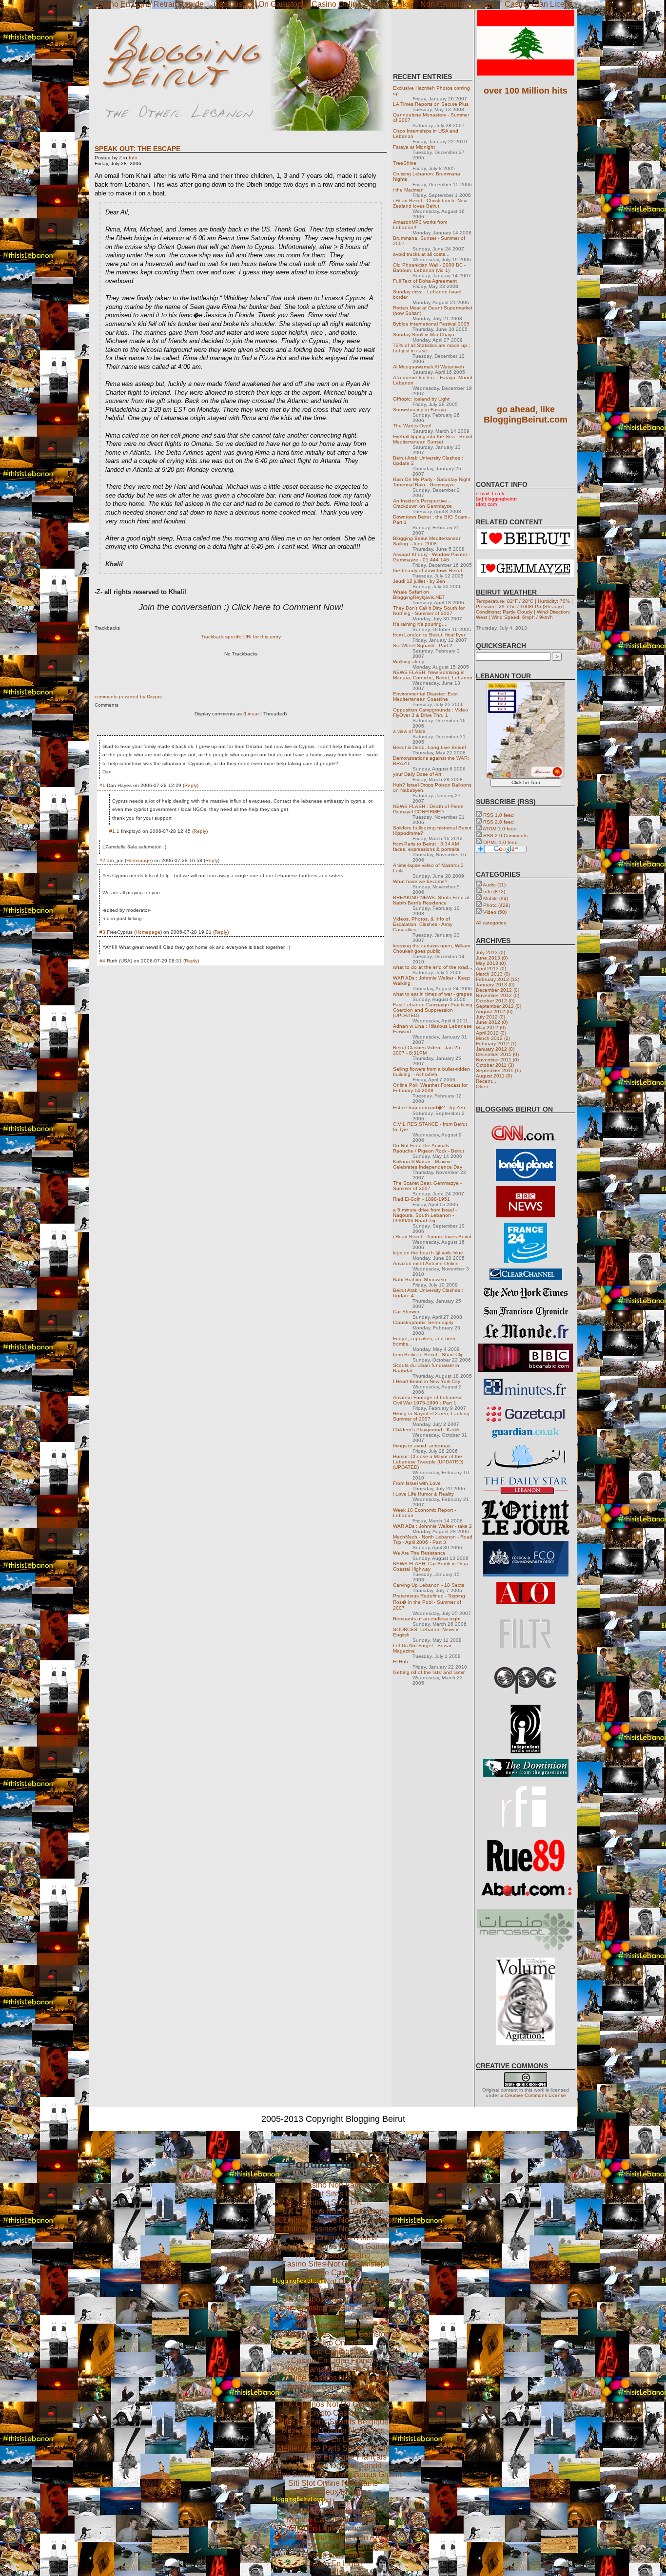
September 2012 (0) (499, 1006)
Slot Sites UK (333, 2194)
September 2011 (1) (498, 1070)
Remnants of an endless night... (429, 1619)
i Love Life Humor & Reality (423, 1494)
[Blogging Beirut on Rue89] (526, 1870)
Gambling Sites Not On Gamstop (333, 2334)
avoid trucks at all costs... (421, 254)
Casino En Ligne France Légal (333, 2528)
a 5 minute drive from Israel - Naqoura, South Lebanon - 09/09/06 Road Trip (425, 1215)
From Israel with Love (417, 1483)
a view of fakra (409, 731)
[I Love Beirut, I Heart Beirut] (526, 547)
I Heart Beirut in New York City (427, 1381)
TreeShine (405, 163)
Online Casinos (333, 2273)
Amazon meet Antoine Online (426, 1263)
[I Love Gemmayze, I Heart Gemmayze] (526, 575)
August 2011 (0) (494, 1076)
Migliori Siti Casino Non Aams (333, 2431)
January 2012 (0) (495, 1049)
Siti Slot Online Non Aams (333, 2483)
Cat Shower (406, 1312)
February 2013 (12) (498, 979)
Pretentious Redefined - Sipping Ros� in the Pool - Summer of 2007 (429, 1602)
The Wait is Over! (412, 426)
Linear (252, 714)
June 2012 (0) (492, 1022)
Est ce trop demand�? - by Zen (429, 1107)
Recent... (486, 1081)
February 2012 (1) (496, 1044)
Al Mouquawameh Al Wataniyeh (429, 367)
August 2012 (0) (494, 1011)
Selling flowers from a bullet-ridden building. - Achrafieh (431, 1072)
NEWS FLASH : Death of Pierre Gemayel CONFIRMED (428, 809)
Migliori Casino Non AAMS (333, 2520)
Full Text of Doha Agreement (425, 281)
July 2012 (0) (490, 1017)
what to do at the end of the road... (433, 967)
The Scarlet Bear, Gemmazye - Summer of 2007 (427, 1186)
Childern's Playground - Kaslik (426, 1430)
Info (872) (494, 892)
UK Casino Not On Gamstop (333, 2281)
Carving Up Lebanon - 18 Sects (429, 1585)
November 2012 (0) (498, 995)
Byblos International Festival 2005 (431, 324)
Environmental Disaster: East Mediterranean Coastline (425, 696)
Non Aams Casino (333, 2395)
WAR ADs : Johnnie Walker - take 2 (432, 1526)
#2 (102, 860)
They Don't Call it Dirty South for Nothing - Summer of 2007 (429, 611)
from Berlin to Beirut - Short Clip (428, 1355)
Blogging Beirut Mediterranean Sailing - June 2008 (427, 541)
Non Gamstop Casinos (333, 2325)
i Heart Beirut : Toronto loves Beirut (432, 1237)
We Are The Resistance (419, 1553)
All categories (491, 923)
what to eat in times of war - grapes (432, 994)
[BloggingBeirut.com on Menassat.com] (526, 1951)
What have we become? (420, 881)
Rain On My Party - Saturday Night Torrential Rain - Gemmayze (432, 482)
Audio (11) (494, 885)
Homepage (139, 860)
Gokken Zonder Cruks (333, 2316)
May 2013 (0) (491, 963)
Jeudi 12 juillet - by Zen (419, 581)
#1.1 (114, 831)
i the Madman (408, 190)
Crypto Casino (333, 2413)
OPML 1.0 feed (500, 842)
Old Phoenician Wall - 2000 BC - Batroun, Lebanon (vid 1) (429, 268)
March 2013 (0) (493, 974)
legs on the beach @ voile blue (428, 1253)
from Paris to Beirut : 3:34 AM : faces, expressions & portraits (427, 846)
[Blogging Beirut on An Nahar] (526, 1468)
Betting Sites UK (333, 2202)
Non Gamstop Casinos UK (333, 2290)
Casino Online (333, 2343)
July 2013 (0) (490, 952)
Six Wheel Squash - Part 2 (423, 645)
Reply (191, 785)
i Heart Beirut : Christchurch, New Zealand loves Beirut (430, 203)
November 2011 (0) (497, 1060)
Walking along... (411, 662)
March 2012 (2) (493, 1038)
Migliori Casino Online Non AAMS (333, 2537)
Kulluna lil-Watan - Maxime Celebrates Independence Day (428, 1164)
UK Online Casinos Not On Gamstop (333, 2220)
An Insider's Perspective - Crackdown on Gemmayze (422, 503)
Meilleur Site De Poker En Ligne (333, 2546)
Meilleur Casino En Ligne (333, 2511)
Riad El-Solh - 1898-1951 (421, 1199)
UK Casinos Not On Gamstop (333, 2211)
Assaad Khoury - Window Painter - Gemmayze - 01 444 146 (431, 557)
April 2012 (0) (491, 1033)
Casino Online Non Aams (333, 2238)
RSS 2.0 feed (499, 822)
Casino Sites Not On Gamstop (333, 2264)
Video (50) (495, 912)
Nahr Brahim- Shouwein (420, 1279)
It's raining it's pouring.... (420, 624)
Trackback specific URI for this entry (241, 637)
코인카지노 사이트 (333, 2501)
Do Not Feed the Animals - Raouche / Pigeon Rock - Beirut (429, 1148)
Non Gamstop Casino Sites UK (333, 2308)
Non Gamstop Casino (333, 2255)
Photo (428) (497, 905)
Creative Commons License (535, 2095)
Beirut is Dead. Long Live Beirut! (430, 747)
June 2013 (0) (492, 958)
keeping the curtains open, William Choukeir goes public (431, 948)
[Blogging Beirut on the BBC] (526, 1216)
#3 (102, 932)
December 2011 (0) (497, 1054)
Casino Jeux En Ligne (333, 2492)
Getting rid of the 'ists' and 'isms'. (430, 1672)
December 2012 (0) (498, 990)
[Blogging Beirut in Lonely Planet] (526, 1179)
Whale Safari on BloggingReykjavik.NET (419, 595)
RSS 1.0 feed (499, 815)
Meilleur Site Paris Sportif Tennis (333, 2448)
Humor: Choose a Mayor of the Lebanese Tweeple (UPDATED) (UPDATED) (428, 1462)
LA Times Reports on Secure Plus (431, 104)
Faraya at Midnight (414, 147)
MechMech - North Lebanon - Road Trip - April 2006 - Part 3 (433, 1539)
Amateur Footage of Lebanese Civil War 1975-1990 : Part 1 (428, 1400)
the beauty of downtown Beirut (428, 570)
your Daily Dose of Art (417, 774)
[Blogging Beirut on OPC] (526, 1698)
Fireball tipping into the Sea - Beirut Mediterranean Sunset (433, 439)
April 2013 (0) (491, 969)
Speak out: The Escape (137, 149)
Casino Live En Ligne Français (333, 2457)
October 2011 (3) (495, 1065)
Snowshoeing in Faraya (420, 410)
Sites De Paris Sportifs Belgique (333, 2422)
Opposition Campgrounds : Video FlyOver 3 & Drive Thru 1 (431, 712)
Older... (484, 1086)
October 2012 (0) (495, 1001)
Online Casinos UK (333, 2352)
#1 (102, 785)
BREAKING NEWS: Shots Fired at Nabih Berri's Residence (431, 900)
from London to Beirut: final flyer (429, 635)
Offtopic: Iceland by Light (421, 399)
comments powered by (128, 697)
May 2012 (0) (491, 1028)
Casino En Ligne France (333, 2360)
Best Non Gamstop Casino (333, 2387)
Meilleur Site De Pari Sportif (333, 2466)
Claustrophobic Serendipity (423, 1322)
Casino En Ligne (333, 2439)
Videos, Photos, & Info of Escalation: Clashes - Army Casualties (423, 924)
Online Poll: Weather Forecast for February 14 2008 (430, 1088)
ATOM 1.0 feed (500, 829)
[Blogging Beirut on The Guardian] (526, 1436)
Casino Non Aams (333, 2185)
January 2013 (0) (495, 985)
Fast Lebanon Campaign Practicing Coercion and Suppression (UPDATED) (433, 1010)
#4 (102, 961)
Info (133, 158)
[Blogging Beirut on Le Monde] (526, 1336)
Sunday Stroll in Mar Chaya (424, 335)
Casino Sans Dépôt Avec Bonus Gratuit (333, 2474)
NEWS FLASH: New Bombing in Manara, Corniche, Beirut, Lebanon (433, 675)
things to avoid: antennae (422, 1446)
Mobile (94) (496, 898)
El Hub (401, 1662)
